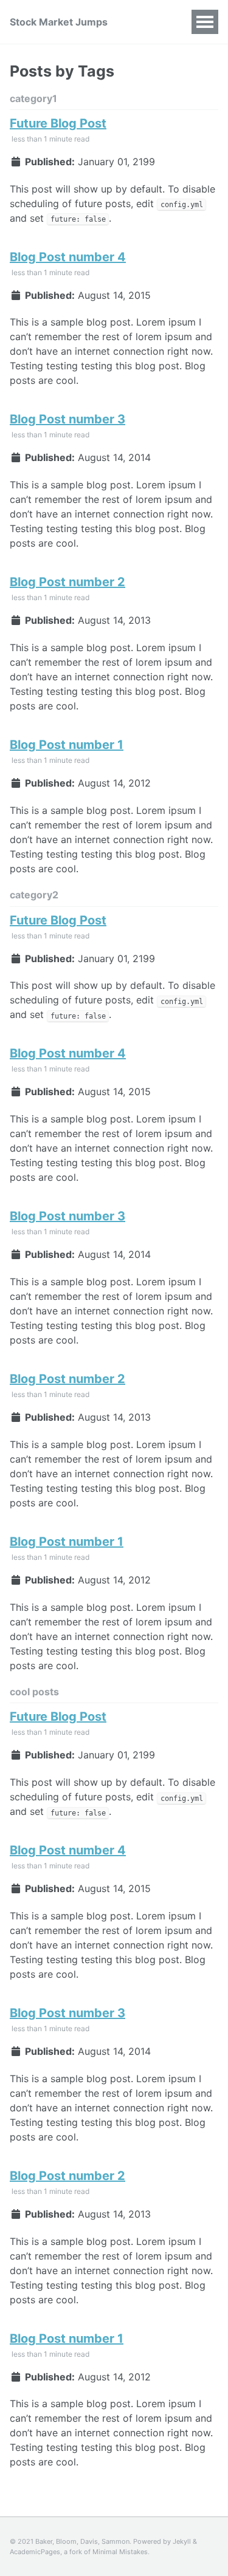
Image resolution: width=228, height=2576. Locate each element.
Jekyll (182, 2541)
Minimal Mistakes (120, 2552)
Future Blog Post (58, 123)
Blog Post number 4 (68, 257)
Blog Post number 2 (67, 582)
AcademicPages (35, 2552)
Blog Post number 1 (67, 745)
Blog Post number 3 (67, 419)
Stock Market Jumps (59, 22)
